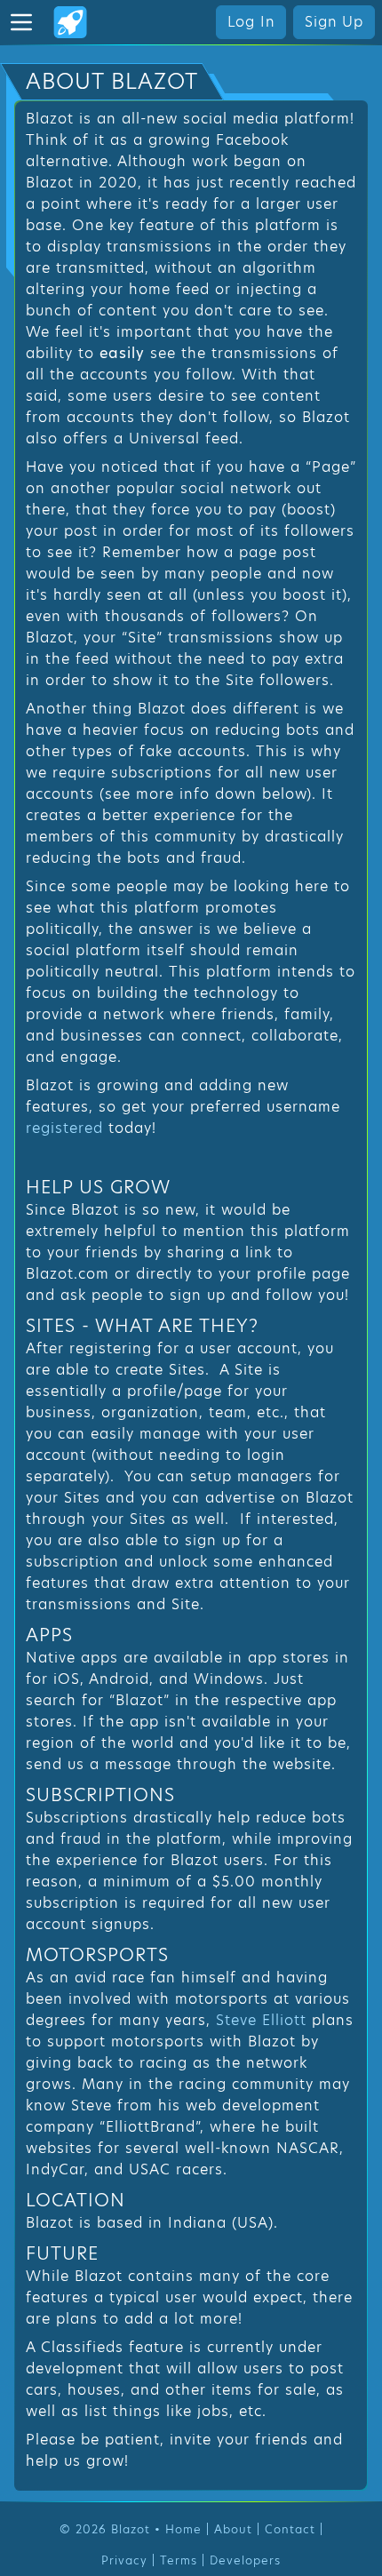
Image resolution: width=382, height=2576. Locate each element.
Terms (179, 2560)
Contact (290, 2529)
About (233, 2529)
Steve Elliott (261, 2020)
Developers (245, 2560)
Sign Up (334, 22)
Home (183, 2529)
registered (64, 1128)
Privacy (124, 2560)
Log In (251, 22)
